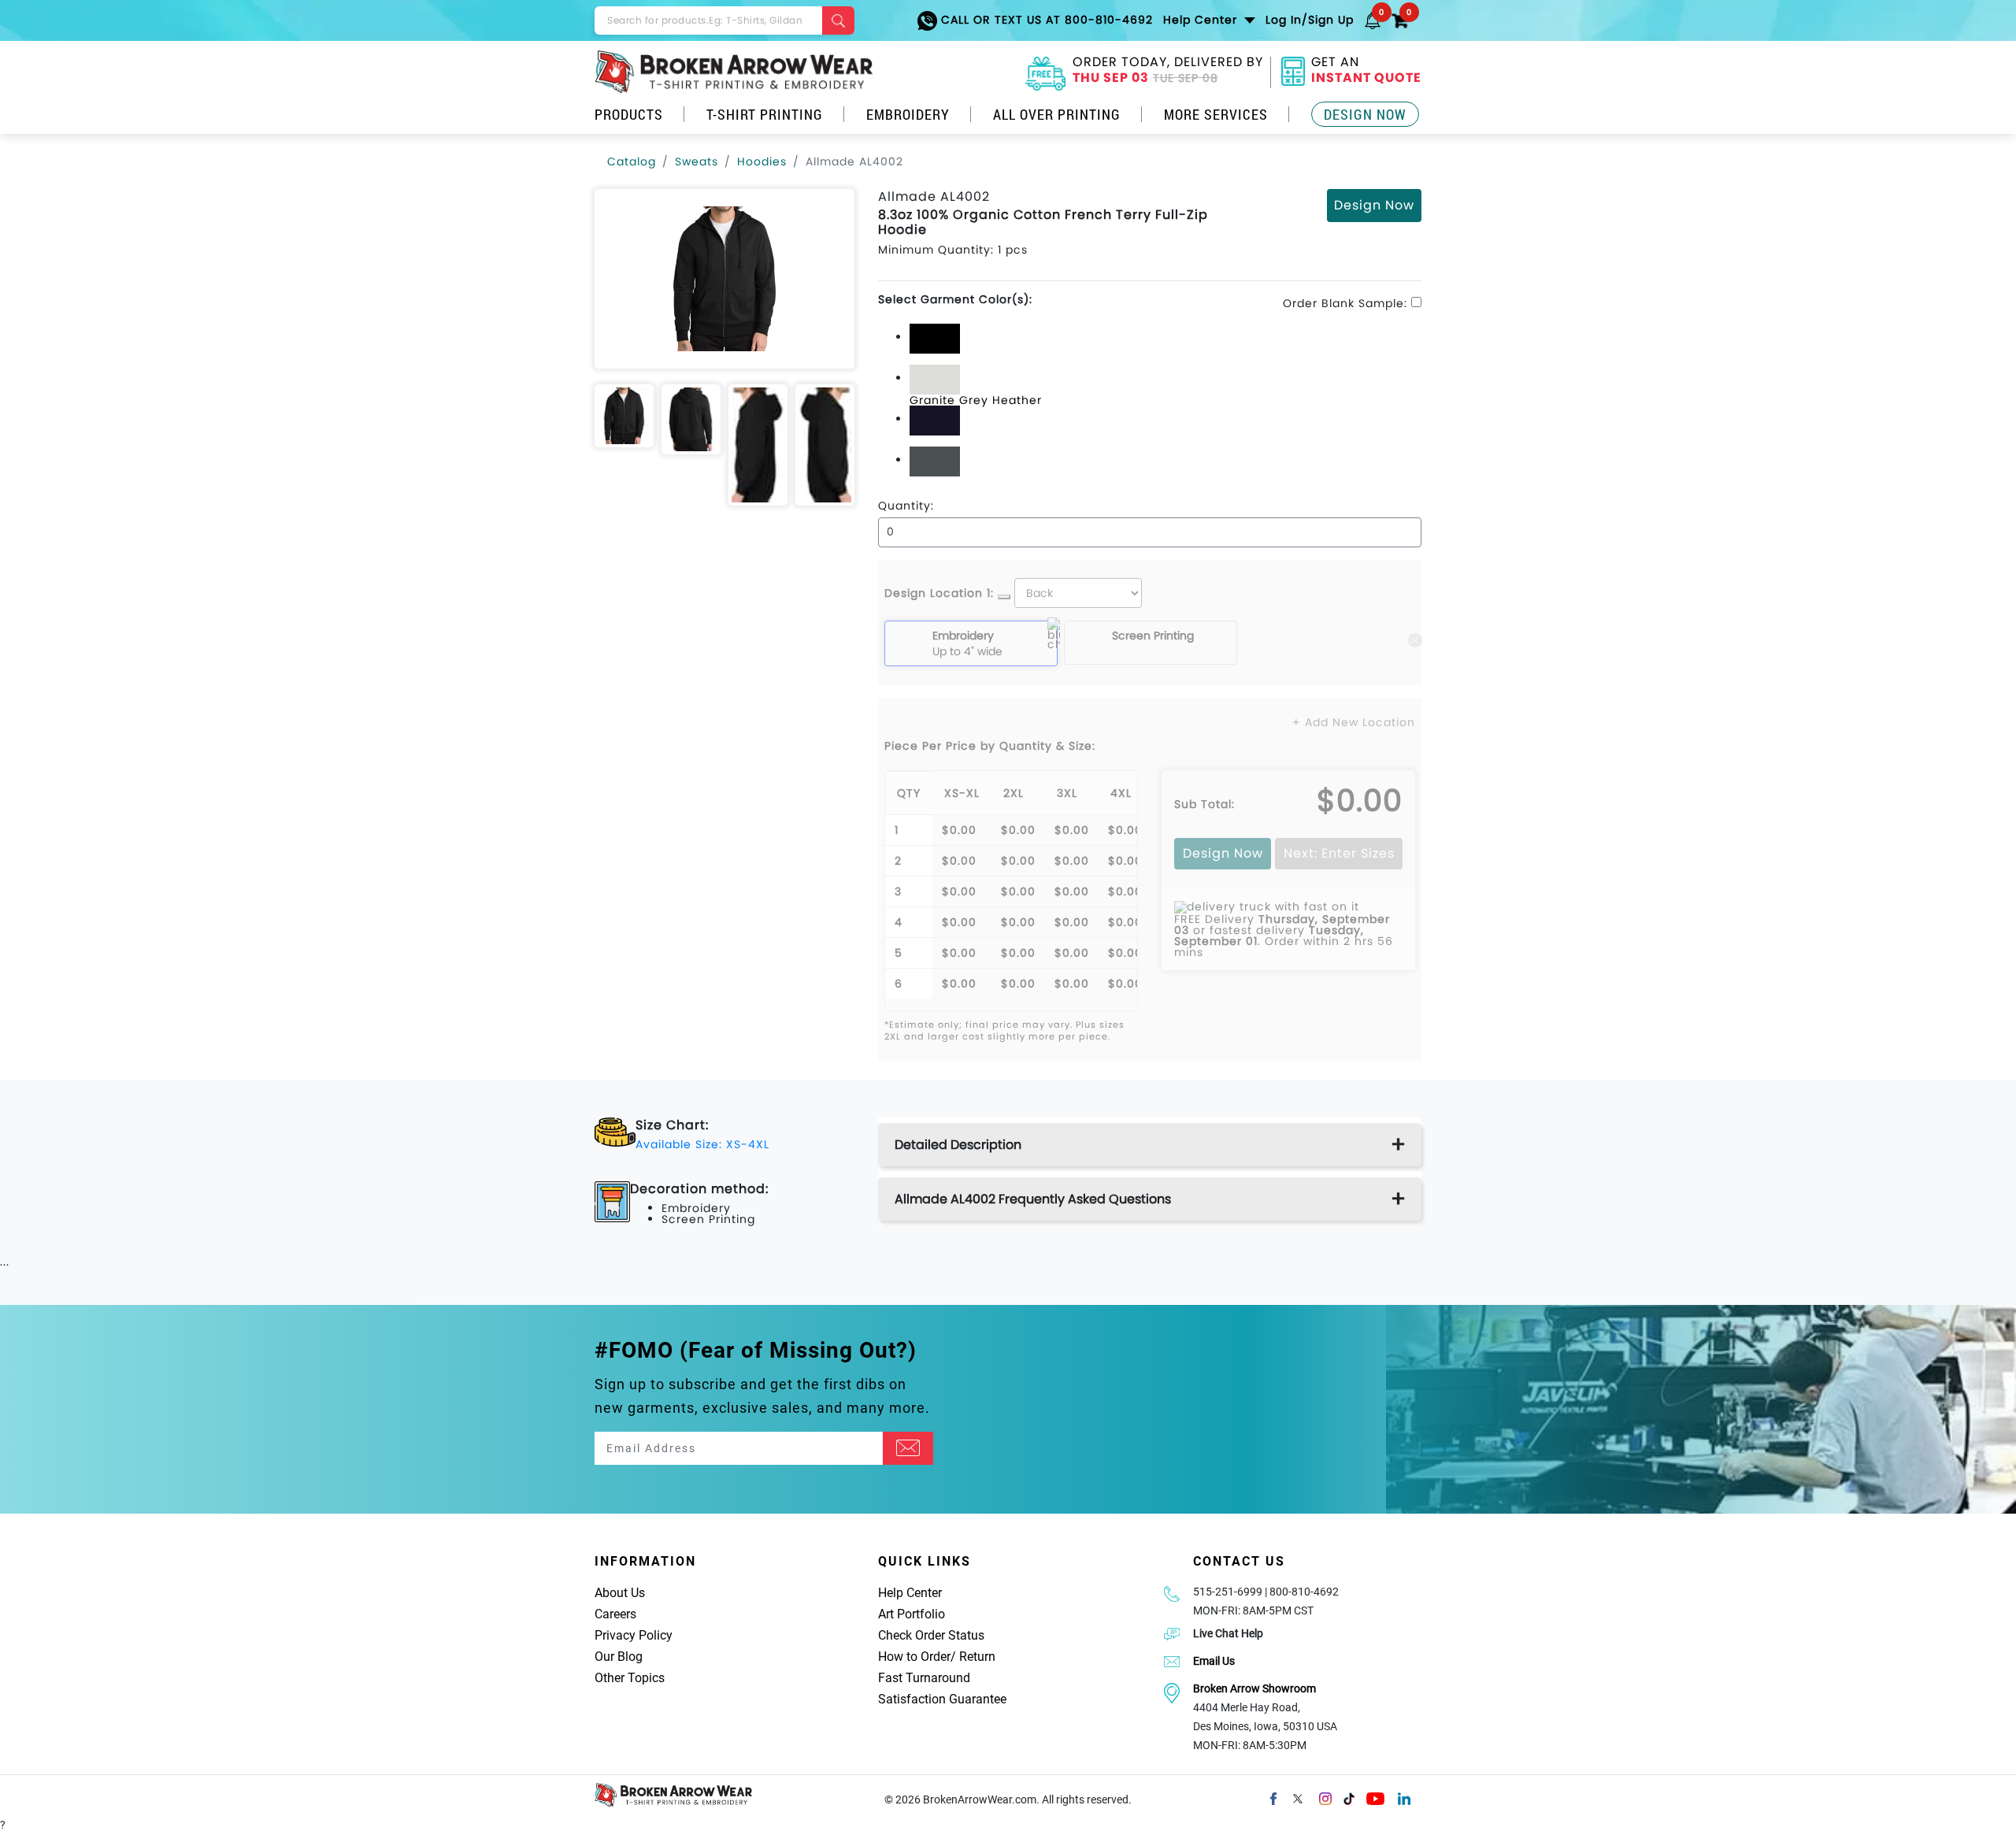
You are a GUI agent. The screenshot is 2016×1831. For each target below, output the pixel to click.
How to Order (914, 1657)
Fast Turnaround (924, 1678)
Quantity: (906, 506)
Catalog (632, 161)
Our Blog (619, 1657)
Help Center (910, 1593)
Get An (1366, 72)
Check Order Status (931, 1635)
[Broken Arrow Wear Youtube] (1375, 1797)
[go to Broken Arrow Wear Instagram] (1325, 1797)
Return (977, 1657)
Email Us (1214, 1661)
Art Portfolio (912, 1614)
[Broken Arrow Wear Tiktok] (1349, 1797)
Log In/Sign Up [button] (1310, 20)
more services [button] (1216, 114)
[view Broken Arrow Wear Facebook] (1273, 1797)
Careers (615, 1614)
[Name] (908, 1448)
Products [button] (629, 114)
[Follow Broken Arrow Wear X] (1298, 1797)
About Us (620, 1593)
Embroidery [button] (908, 114)
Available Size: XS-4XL (702, 1144)
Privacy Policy (634, 1635)
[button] (1373, 20)
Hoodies (762, 161)
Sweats (697, 161)
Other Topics (630, 1678)
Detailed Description (958, 1145)
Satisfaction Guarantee (942, 1699)
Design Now (1365, 114)
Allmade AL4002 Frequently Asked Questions (1033, 1199)
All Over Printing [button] (1057, 114)
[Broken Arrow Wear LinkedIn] (1404, 1797)
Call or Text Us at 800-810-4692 (1045, 20)
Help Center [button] (1202, 20)
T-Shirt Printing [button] (765, 114)
